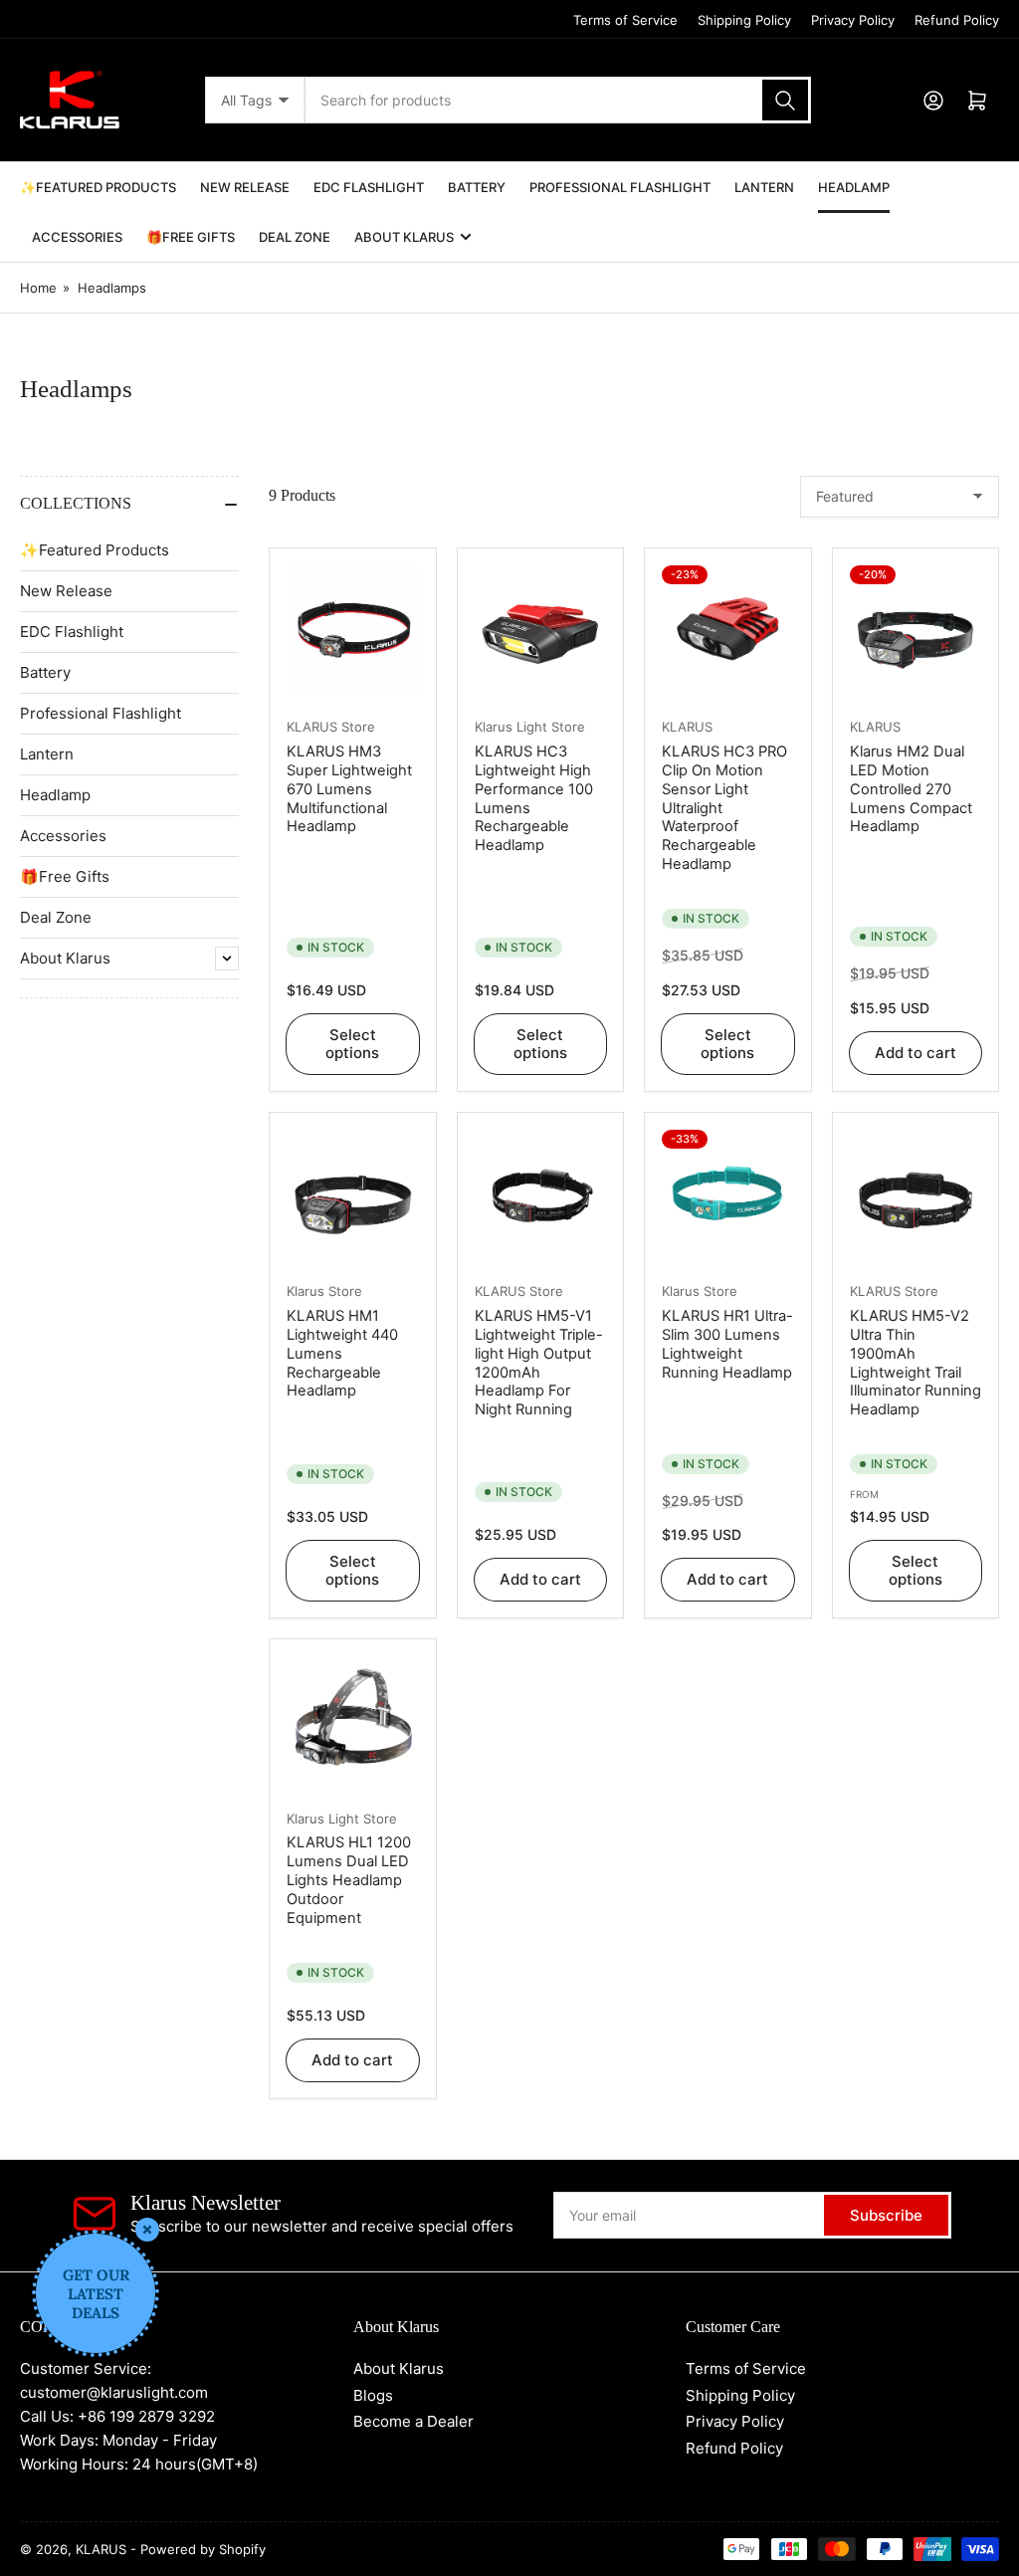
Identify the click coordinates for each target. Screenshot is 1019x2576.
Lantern (764, 187)
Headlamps (112, 288)
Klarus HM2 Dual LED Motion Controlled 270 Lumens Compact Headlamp (911, 789)
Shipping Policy (744, 20)
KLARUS (687, 727)
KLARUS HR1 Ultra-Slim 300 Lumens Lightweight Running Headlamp (727, 1344)
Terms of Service (625, 20)
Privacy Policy (853, 20)
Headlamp (854, 187)
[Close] (147, 2230)
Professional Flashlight (620, 187)
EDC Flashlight (369, 187)
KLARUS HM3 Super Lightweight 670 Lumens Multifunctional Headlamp (349, 789)
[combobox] (558, 100)
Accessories (77, 237)
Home (38, 288)
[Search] (785, 100)
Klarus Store (324, 1291)
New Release (245, 187)
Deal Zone (295, 237)
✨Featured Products (98, 187)
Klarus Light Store (530, 727)
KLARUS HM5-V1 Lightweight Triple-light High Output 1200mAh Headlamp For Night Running (539, 1363)
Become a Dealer (413, 2421)
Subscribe (886, 2215)
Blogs (373, 2395)
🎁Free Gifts (191, 237)
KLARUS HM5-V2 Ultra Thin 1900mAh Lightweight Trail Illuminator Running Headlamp (916, 1363)
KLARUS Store (331, 727)
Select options (352, 1044)
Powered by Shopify (203, 2549)
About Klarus (404, 237)
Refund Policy (957, 20)
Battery (477, 187)
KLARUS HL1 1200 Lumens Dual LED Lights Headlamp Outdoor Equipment (349, 1880)
